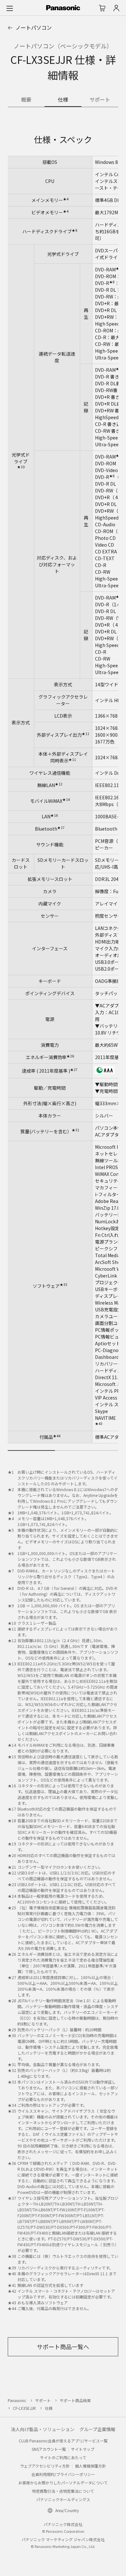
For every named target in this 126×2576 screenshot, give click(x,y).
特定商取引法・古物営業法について (63, 2491)
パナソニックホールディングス (63, 2499)
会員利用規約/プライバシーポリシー (63, 2474)
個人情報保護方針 (90, 2466)
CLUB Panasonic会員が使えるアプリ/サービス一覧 (63, 2441)
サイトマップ (83, 2449)
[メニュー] (10, 8)
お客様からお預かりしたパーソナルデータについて (63, 2483)
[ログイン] (116, 8)
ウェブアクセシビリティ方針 (45, 2466)
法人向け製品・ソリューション (43, 2429)
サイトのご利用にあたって (63, 2457)
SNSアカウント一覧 (49, 2449)
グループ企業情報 (97, 2429)
